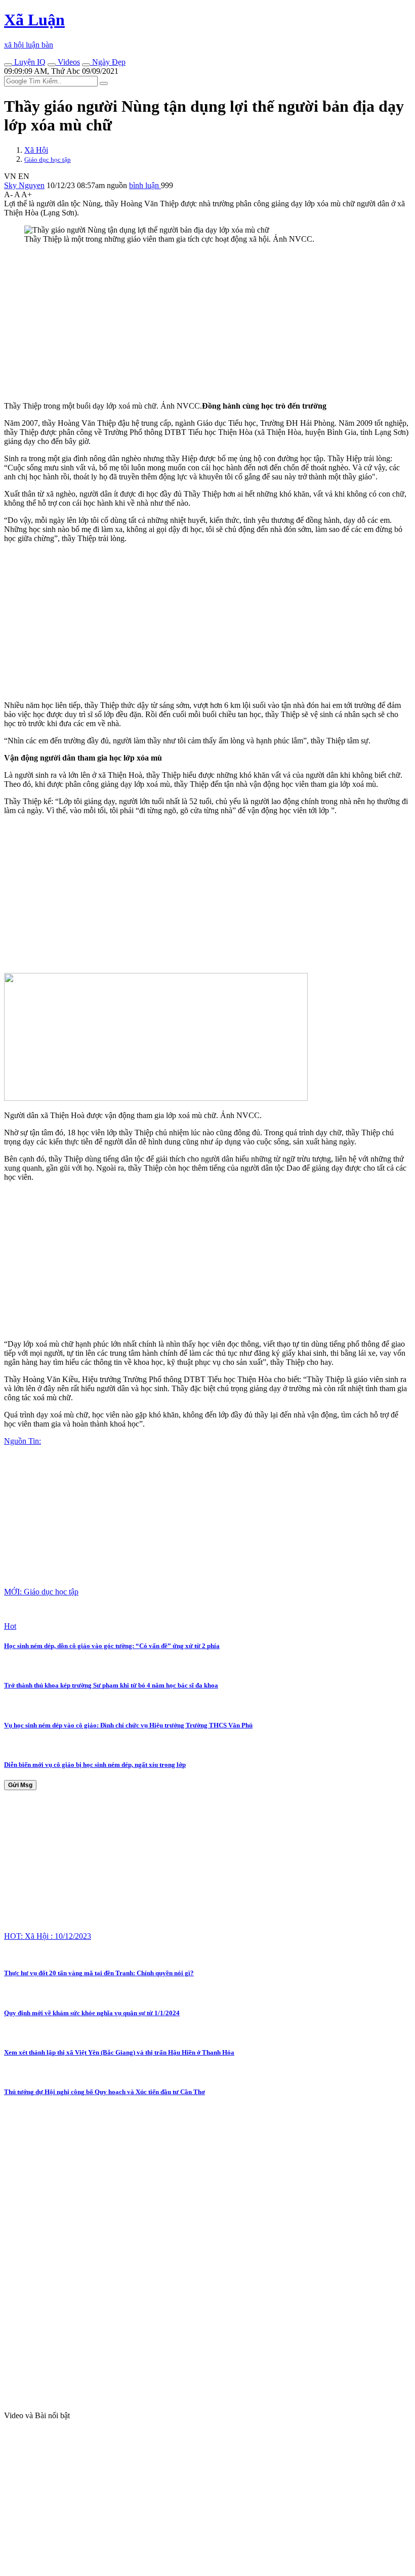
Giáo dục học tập (48, 160)
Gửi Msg (20, 1785)
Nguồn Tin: (23, 1441)
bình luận (145, 185)
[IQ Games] (8, 65)
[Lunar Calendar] (86, 65)
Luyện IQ (29, 62)
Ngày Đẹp (108, 62)
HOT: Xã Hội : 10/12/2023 (48, 1936)
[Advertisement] (207, 323)
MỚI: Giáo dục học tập (41, 1592)
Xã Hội (36, 150)
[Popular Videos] (52, 65)
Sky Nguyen (24, 185)
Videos (68, 62)
